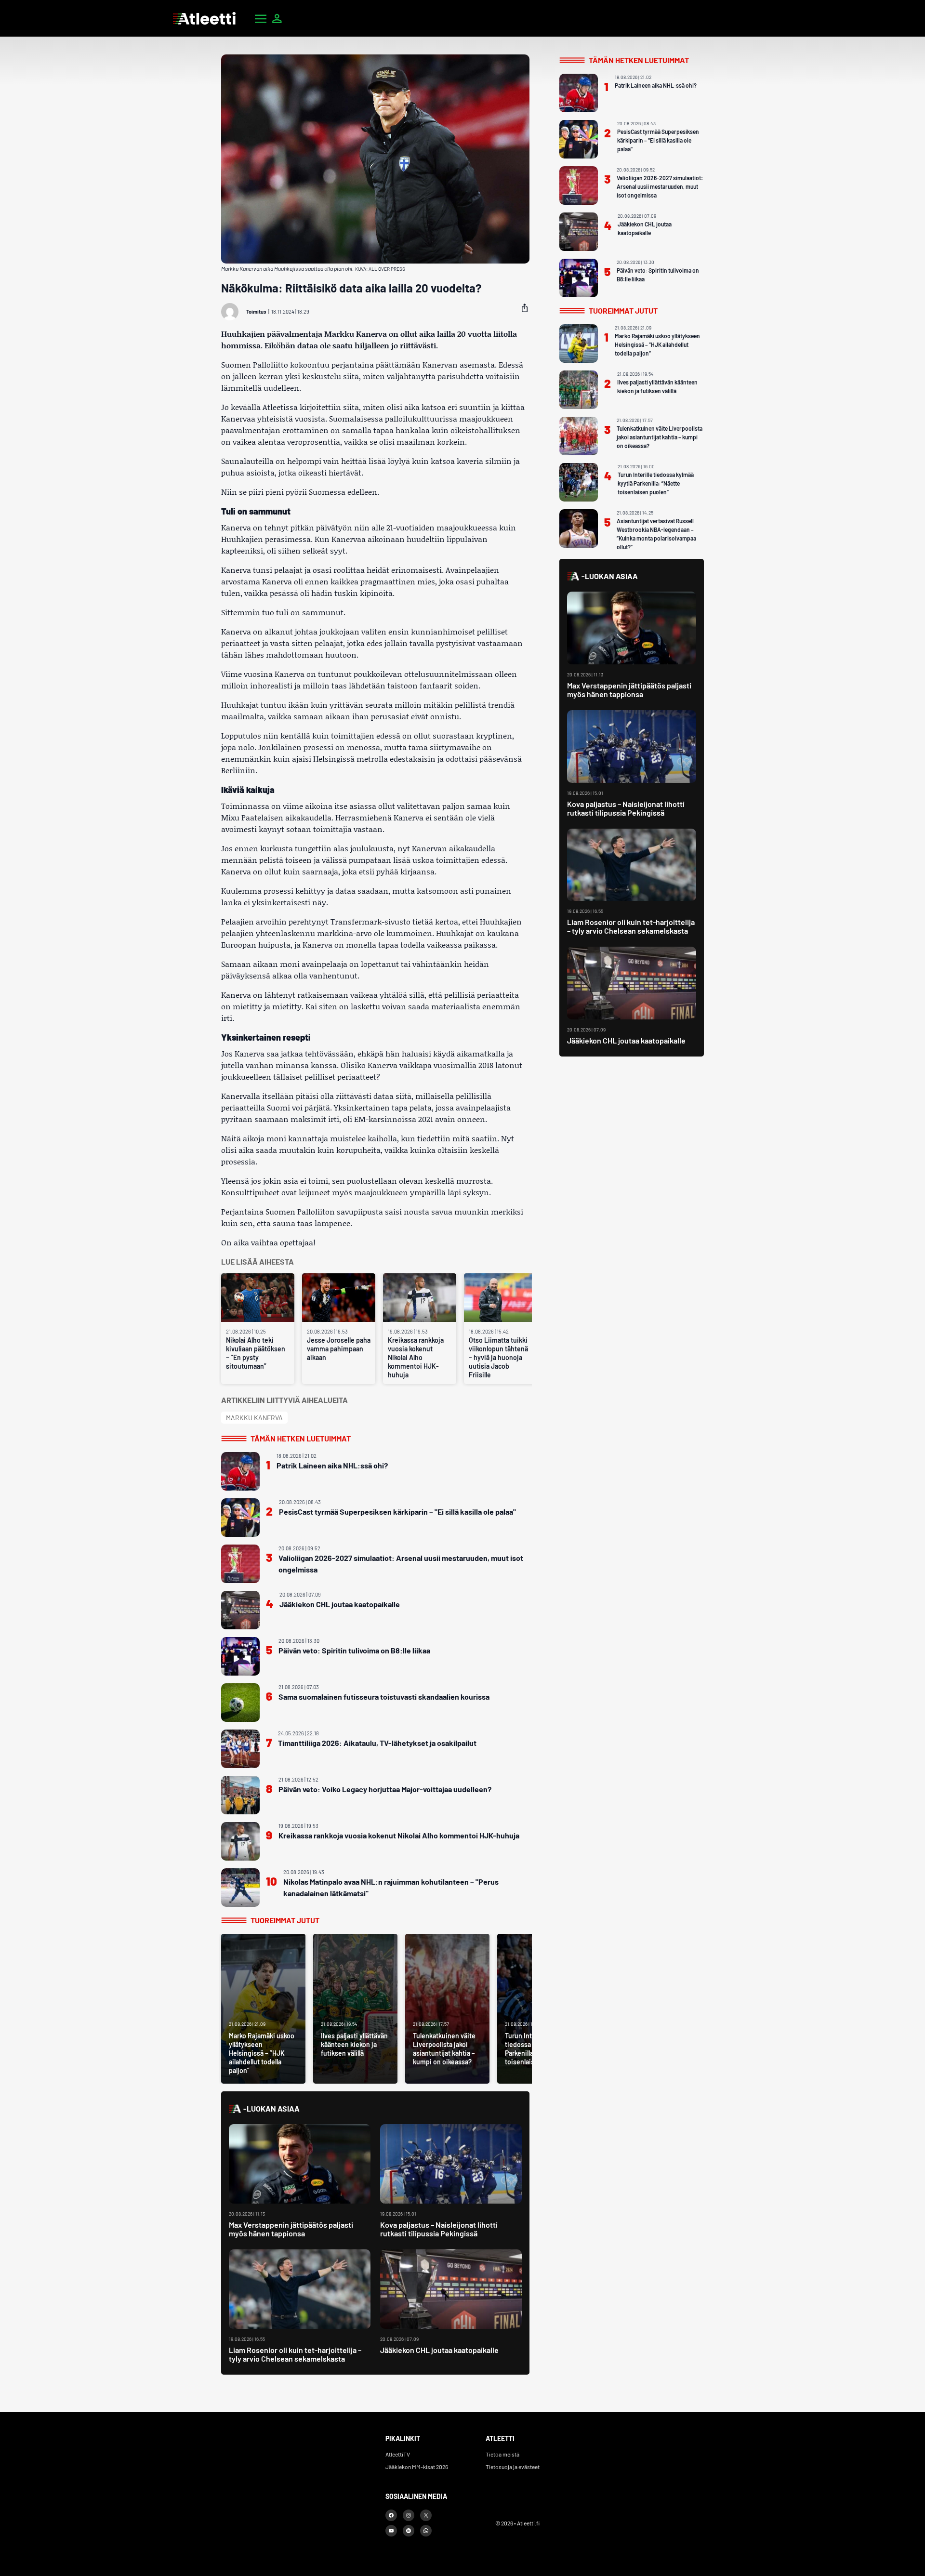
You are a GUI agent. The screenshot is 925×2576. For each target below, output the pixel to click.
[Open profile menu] (277, 18)
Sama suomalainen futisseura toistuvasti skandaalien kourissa (384, 1697)
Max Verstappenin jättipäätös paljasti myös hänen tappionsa (291, 2229)
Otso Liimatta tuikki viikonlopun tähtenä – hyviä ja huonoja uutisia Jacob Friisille (498, 1357)
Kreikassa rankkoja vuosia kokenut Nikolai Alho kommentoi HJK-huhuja (416, 1357)
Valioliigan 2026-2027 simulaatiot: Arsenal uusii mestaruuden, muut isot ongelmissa (401, 1564)
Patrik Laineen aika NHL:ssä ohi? (332, 1465)
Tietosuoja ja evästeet (513, 2467)
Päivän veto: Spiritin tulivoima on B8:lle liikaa (354, 1650)
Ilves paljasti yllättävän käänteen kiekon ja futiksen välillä (657, 386)
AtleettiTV (398, 2454)
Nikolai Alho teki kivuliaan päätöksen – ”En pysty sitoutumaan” (256, 1353)
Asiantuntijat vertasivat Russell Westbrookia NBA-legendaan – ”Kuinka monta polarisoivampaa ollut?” (656, 534)
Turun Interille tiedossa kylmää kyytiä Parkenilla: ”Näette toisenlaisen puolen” (656, 483)
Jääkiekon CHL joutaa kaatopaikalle (340, 1604)
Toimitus (256, 311)
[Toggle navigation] (261, 18)
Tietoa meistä (502, 2454)
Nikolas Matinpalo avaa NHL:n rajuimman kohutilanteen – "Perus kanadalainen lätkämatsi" (391, 1887)
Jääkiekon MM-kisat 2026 (417, 2467)
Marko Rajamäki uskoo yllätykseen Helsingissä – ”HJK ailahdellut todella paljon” (657, 344)
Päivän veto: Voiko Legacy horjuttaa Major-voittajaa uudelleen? (385, 1789)
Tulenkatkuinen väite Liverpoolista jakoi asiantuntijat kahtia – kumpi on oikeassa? (660, 437)
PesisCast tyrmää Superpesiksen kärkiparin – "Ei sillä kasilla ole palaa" (397, 1512)
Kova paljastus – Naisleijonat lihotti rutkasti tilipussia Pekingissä (439, 2229)
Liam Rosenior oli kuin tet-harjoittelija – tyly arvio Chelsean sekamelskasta (295, 2354)
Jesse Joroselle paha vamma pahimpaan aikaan (339, 1349)
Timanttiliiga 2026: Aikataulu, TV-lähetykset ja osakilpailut (377, 1743)
